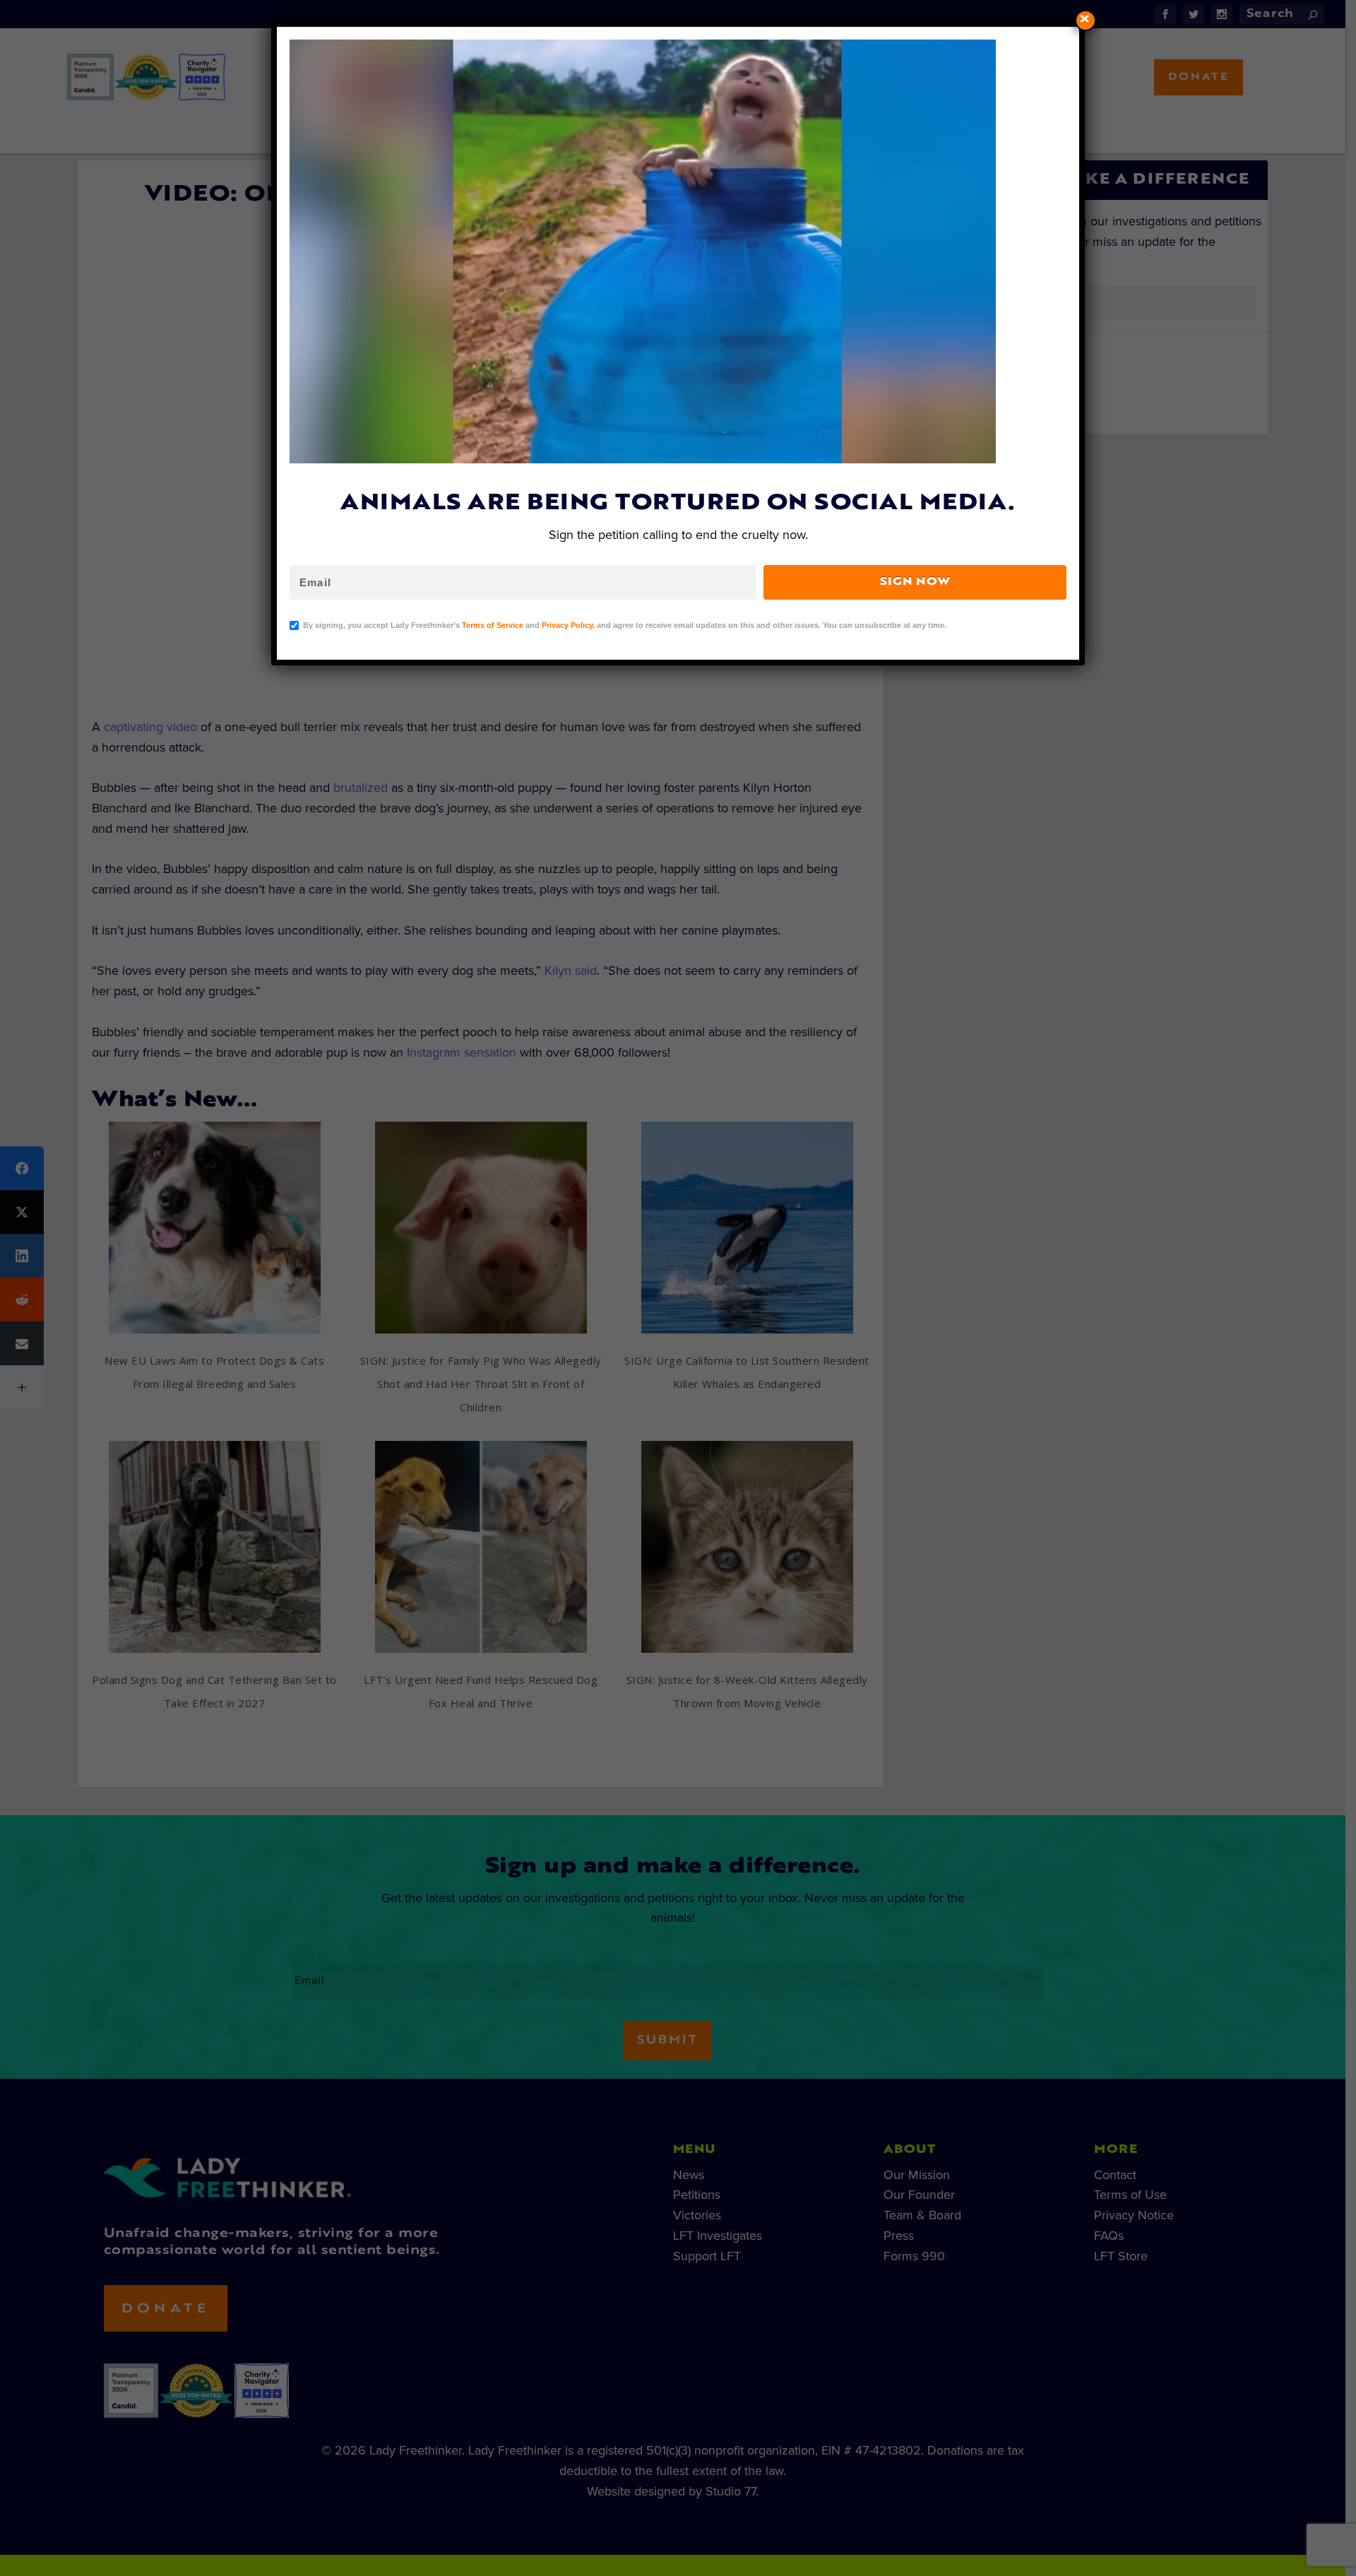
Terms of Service (493, 625)
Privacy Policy (567, 625)
